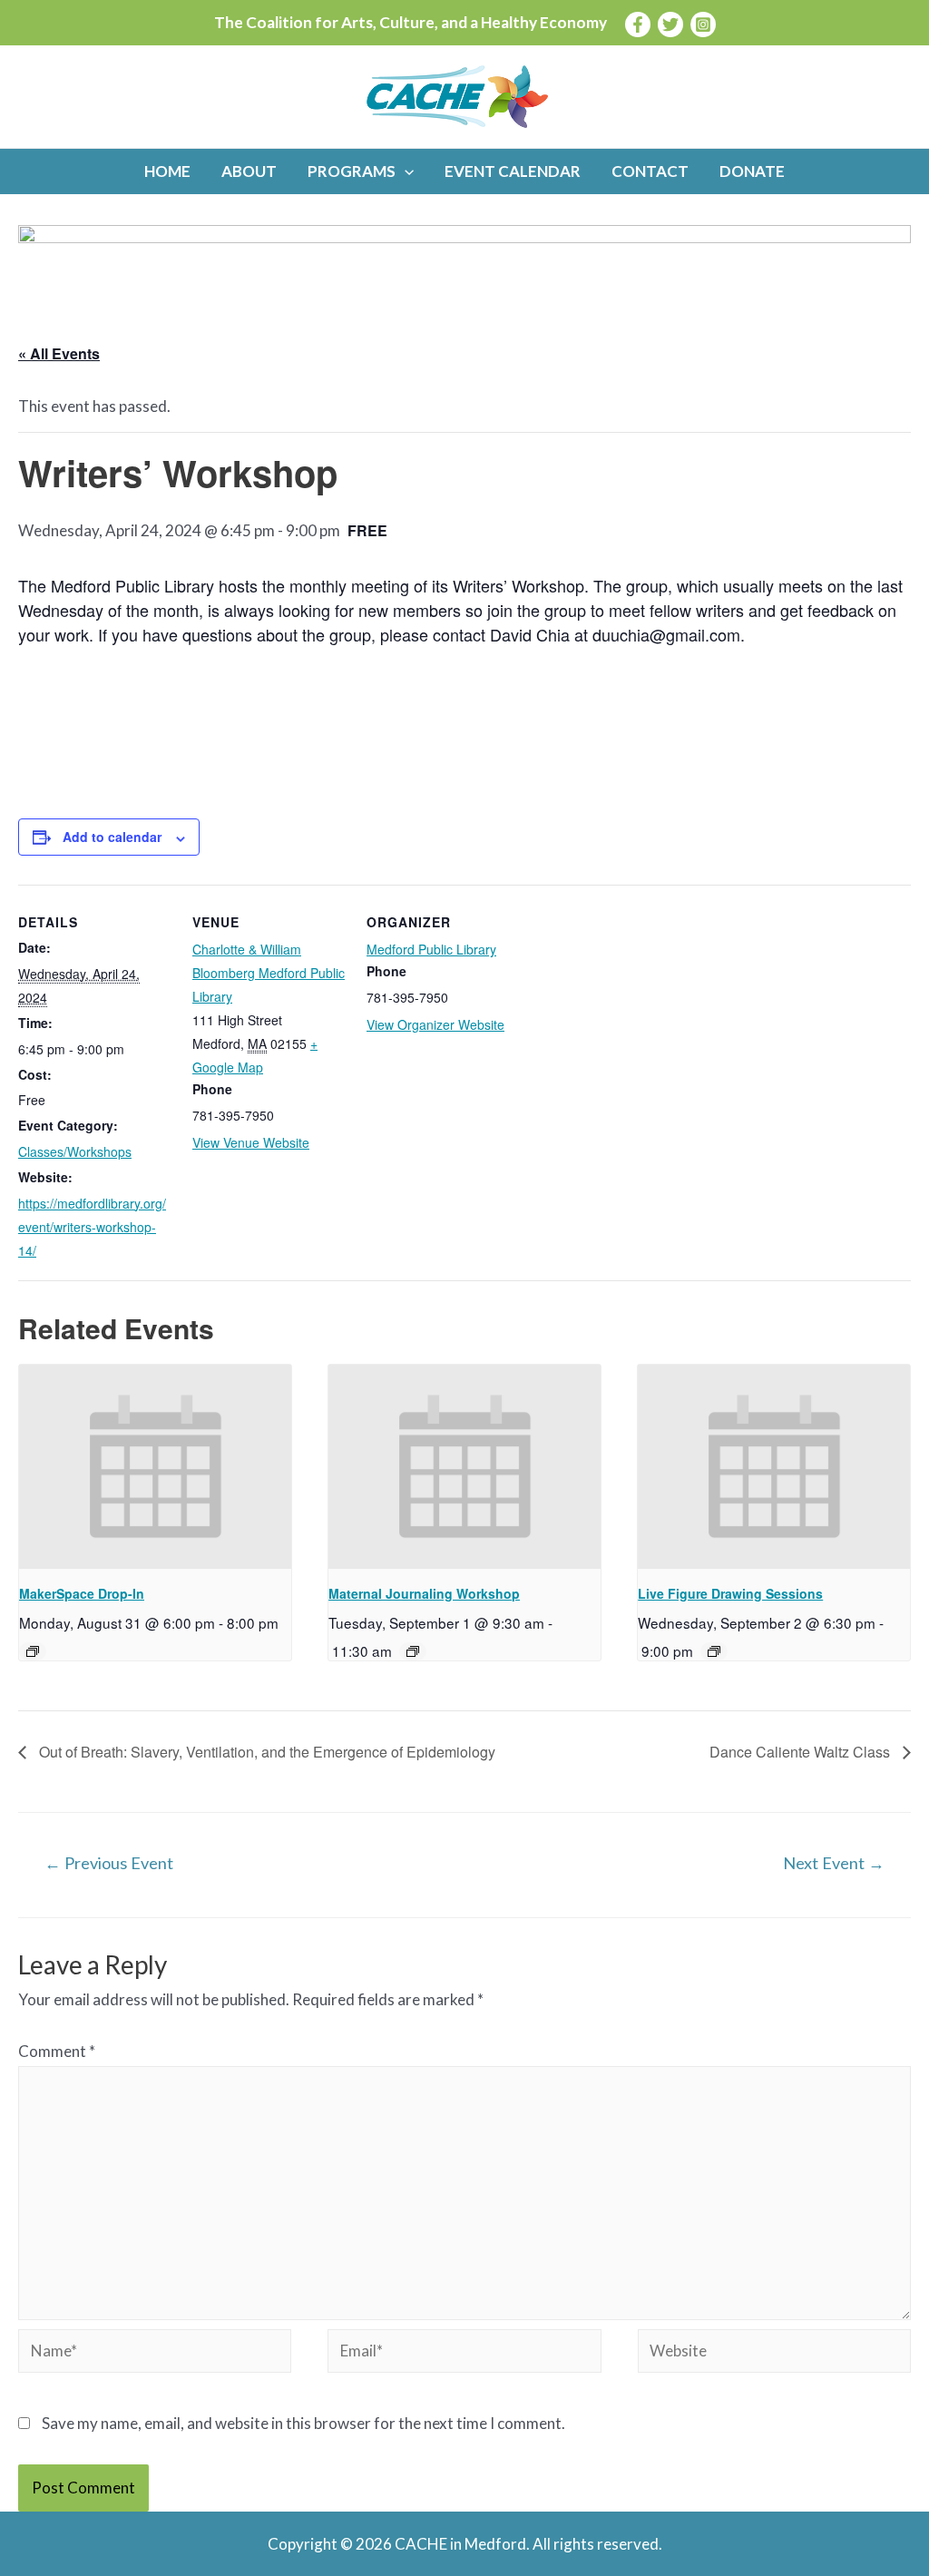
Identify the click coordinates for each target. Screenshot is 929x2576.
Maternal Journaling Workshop (424, 1593)
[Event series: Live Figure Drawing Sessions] (714, 1651)
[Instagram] (703, 24)
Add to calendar (112, 837)
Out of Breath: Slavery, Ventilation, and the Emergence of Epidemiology (265, 1752)
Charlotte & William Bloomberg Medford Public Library (269, 973)
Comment (57, 2051)
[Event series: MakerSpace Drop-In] (33, 1651)
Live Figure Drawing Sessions (730, 1593)
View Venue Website (251, 1142)
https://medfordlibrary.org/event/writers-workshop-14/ (92, 1227)
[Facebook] (638, 24)
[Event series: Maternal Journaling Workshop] (413, 1651)
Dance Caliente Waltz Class (802, 1752)
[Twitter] (670, 24)
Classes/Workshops (75, 1151)
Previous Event (109, 1863)
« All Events (59, 353)
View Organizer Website (435, 1024)
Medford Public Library (431, 949)
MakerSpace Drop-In (82, 1593)
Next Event (834, 1863)
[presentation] (155, 1467)
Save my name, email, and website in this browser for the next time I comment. (303, 2423)
